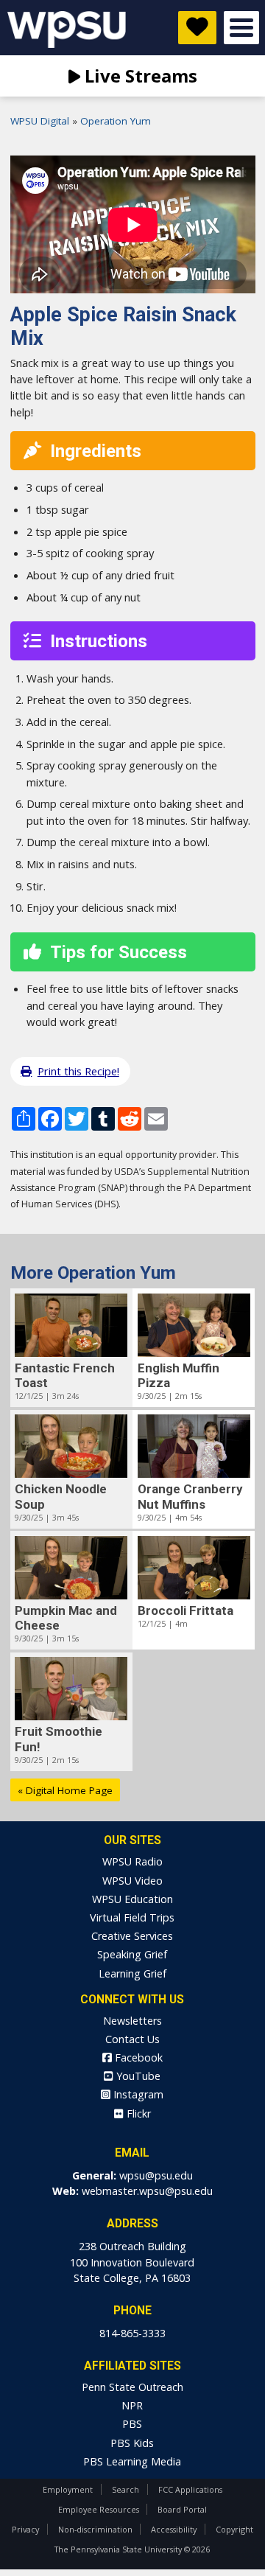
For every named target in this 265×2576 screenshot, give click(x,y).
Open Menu (241, 28)
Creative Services (132, 1936)
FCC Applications (190, 2489)
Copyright (234, 2529)
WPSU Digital (40, 121)
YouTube (137, 2076)
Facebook (137, 2057)
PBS (132, 2424)
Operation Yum (116, 121)
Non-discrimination (95, 2529)
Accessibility (174, 2529)
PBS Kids (132, 2443)
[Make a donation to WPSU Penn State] (197, 28)
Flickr (137, 2113)
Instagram (137, 2094)
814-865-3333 (132, 2333)
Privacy (25, 2529)
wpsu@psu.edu (156, 2175)
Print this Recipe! (78, 1071)
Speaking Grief (132, 1954)
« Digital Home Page (65, 1790)
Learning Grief (132, 1973)
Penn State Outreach (132, 2387)
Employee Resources (99, 2509)
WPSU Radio (132, 1861)
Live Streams (139, 76)
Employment (68, 2489)
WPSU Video (132, 1881)
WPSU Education (132, 1899)
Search (126, 2489)
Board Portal (182, 2509)
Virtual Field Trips (132, 1917)
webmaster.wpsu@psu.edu (147, 2191)
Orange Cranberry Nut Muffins (190, 1496)
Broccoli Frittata (185, 1610)
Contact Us (132, 2039)
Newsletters (132, 2021)
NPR (132, 2405)
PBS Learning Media (132, 2461)
